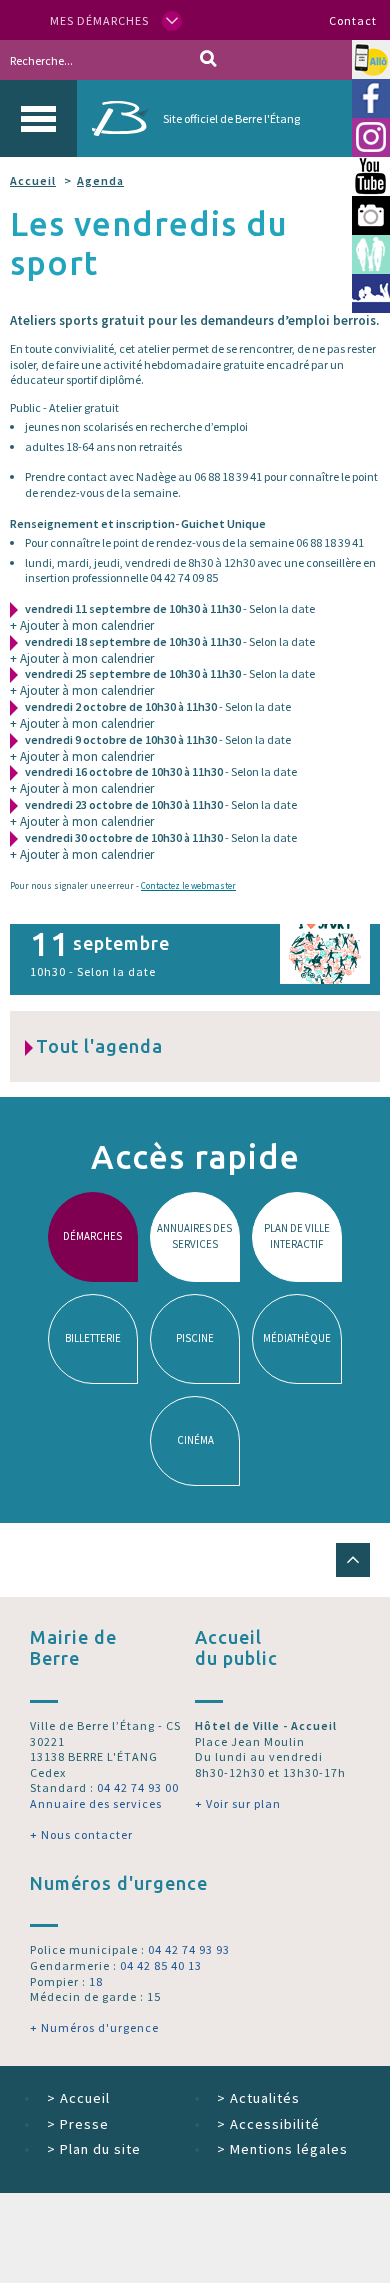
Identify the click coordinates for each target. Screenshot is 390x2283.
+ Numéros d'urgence (94, 2027)
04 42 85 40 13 (161, 1965)
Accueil (33, 180)
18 (96, 1981)
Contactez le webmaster (188, 885)
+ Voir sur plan (238, 1803)
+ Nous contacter (81, 1834)
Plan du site (94, 2149)
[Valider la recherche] (208, 60)
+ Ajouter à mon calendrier (82, 625)
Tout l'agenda (99, 1046)
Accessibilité (268, 2124)
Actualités (258, 2098)
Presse (78, 2124)
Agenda (100, 180)
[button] (353, 1560)
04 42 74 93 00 (138, 1787)
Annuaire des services (96, 1803)
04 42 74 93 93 (189, 1949)
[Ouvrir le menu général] (38, 118)
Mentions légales (282, 2149)
